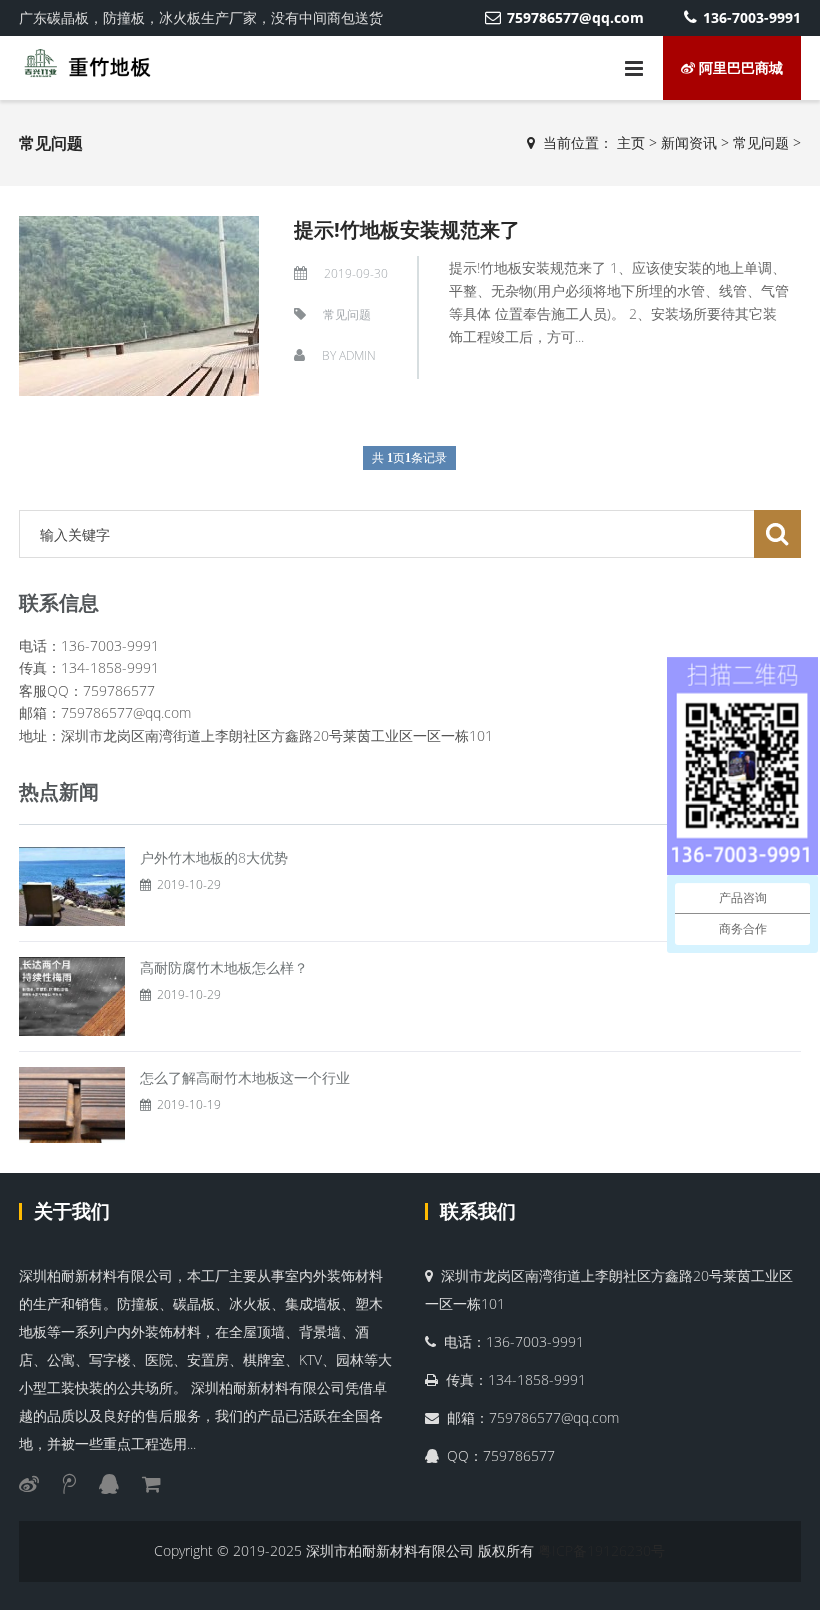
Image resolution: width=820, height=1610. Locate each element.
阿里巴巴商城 (739, 67)
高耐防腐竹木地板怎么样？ (224, 967)
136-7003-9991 (752, 17)
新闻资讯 (689, 142)
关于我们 (72, 1211)
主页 (631, 142)
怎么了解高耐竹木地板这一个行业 (245, 1077)
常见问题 (761, 142)
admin (357, 355)
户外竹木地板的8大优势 (214, 857)
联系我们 (478, 1211)
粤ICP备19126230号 (601, 1550)
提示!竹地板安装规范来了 (407, 229)
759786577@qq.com (575, 17)
